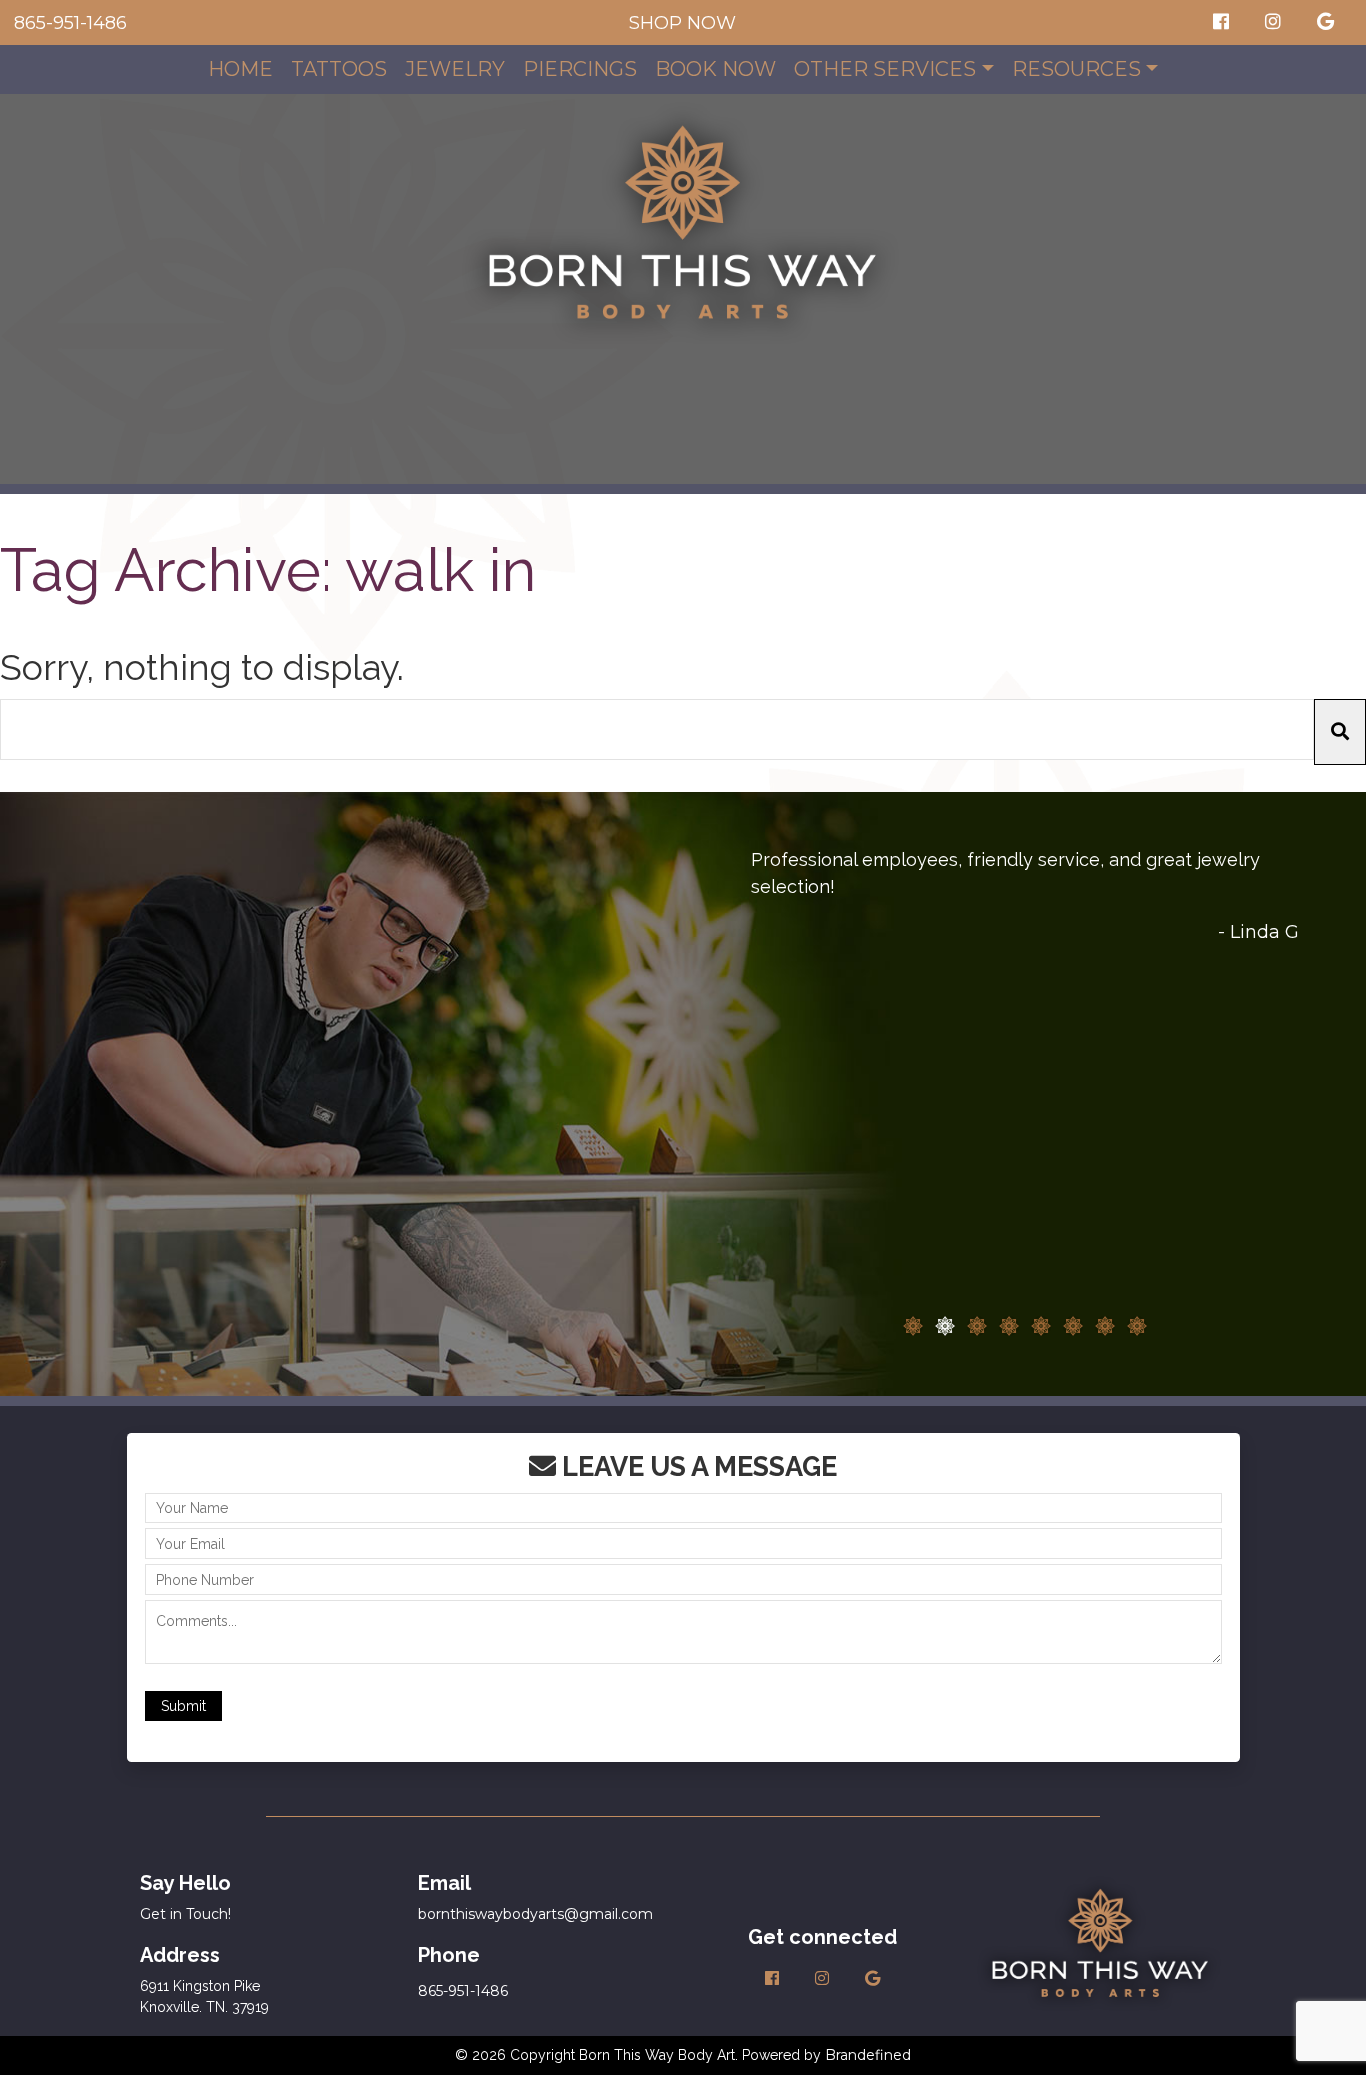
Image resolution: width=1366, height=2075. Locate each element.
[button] (1340, 732)
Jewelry (455, 69)
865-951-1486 (70, 23)
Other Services (885, 69)
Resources (1076, 69)
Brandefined (868, 2055)
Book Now (715, 69)
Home (240, 69)
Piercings (580, 69)
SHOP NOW (682, 23)
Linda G (1264, 932)
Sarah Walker (1239, 1310)
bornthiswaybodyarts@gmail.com (535, 1914)
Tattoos (339, 69)
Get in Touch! (185, 1914)
